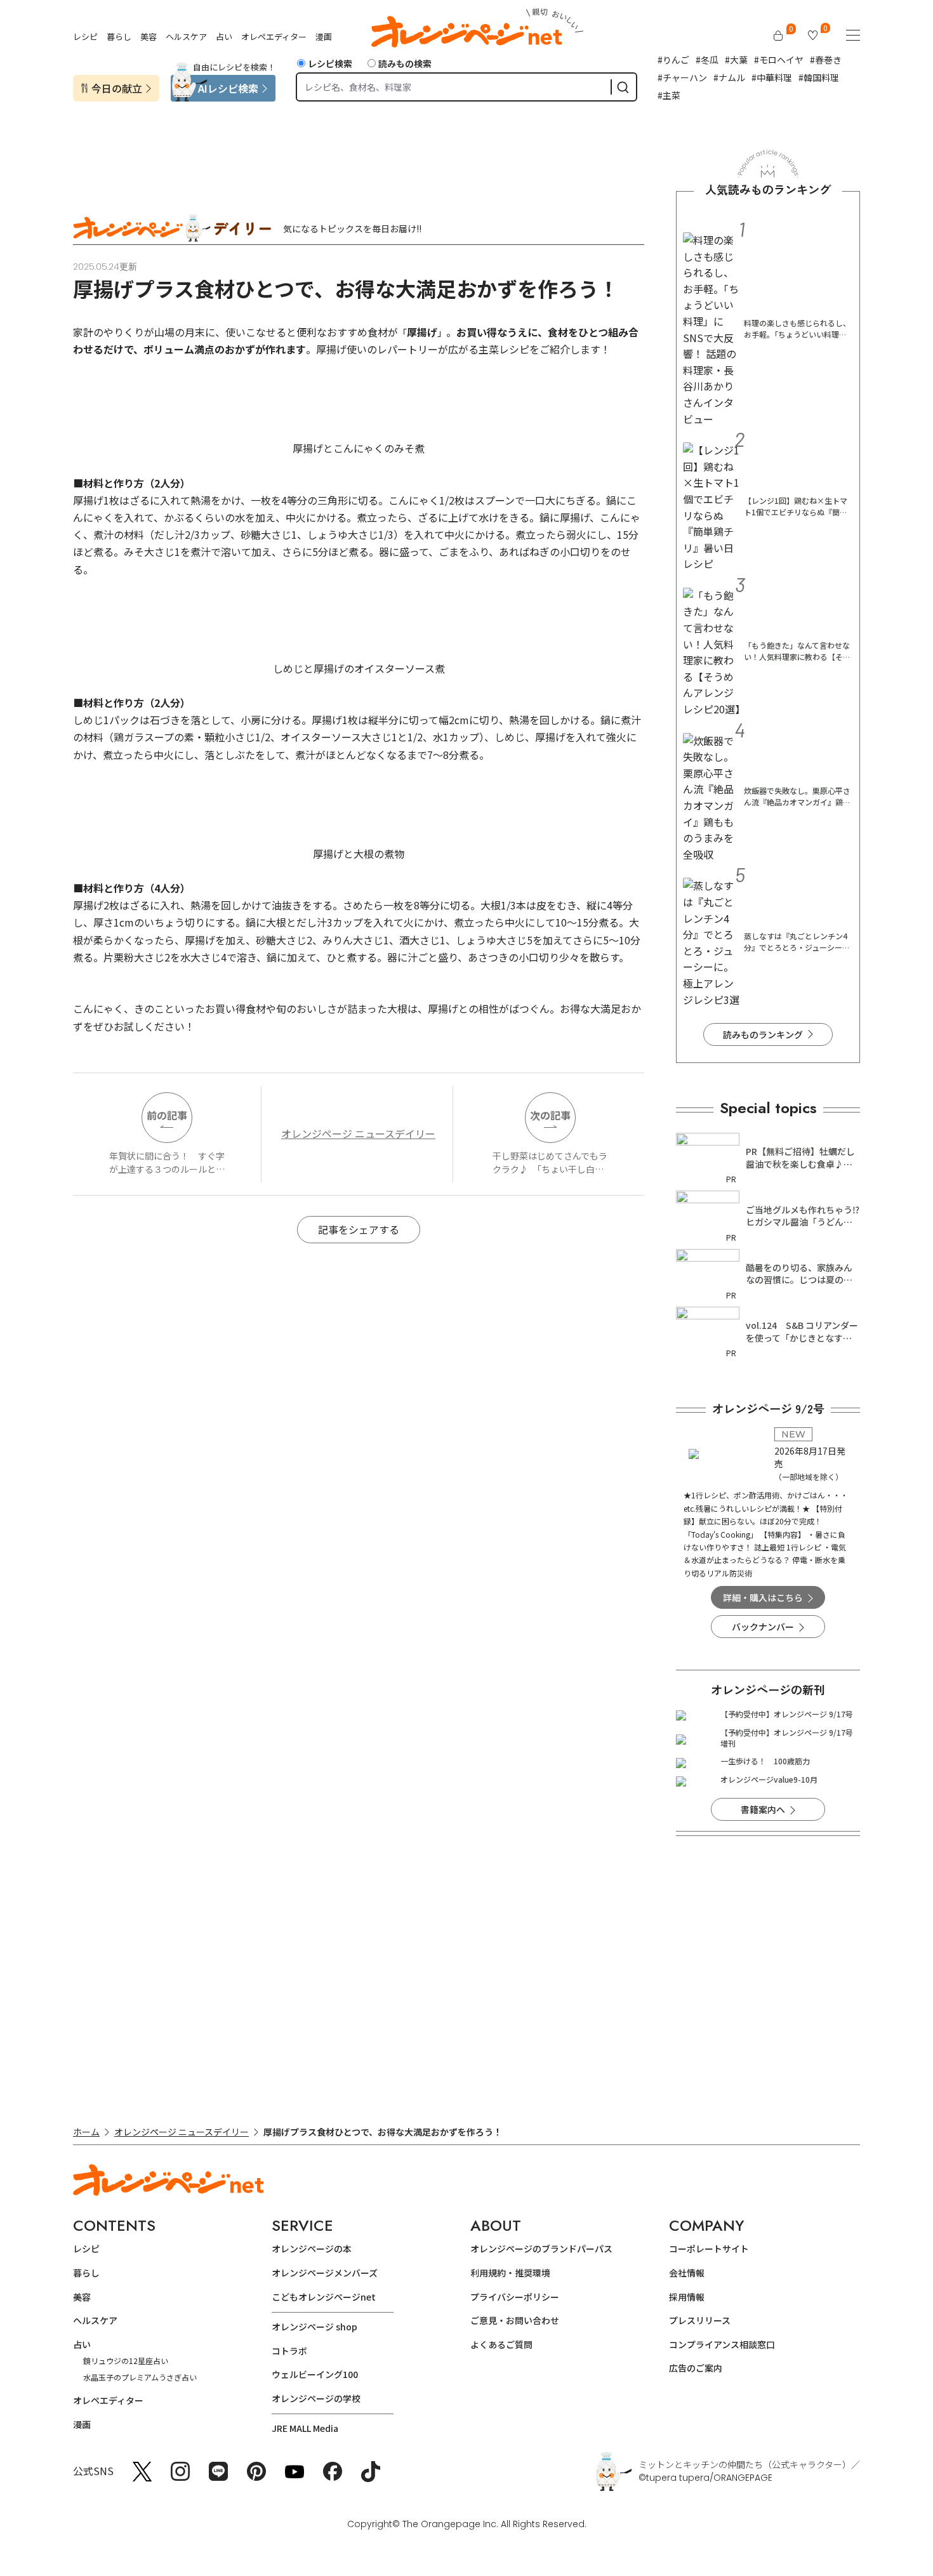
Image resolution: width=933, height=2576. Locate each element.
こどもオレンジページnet (324, 2297)
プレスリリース (700, 2320)
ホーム (86, 2132)
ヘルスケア (186, 36)
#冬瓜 (707, 60)
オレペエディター (274, 36)
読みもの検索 (405, 63)
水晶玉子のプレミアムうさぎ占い (140, 2377)
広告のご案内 (696, 2368)
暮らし (119, 36)
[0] (778, 36)
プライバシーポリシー (515, 2297)
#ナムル (729, 77)
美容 (149, 36)
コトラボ (289, 2351)
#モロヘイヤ (779, 60)
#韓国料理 (819, 77)
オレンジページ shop (314, 2327)
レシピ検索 (330, 63)
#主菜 (669, 95)
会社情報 (687, 2273)
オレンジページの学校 (316, 2398)
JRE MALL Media (305, 2428)
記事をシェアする (359, 1229)
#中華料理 (772, 77)
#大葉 (736, 60)
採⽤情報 (687, 2297)
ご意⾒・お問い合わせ (515, 2320)
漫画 (324, 36)
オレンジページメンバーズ (325, 2273)
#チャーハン (682, 77)
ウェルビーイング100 (315, 2374)
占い (224, 36)
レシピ (85, 36)
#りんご (673, 60)
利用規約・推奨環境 (510, 2273)
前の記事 (167, 1115)
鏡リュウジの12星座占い (126, 2361)
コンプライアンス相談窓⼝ (722, 2344)
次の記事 (550, 1115)
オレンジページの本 (312, 2249)
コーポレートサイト (709, 2249)
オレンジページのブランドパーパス (541, 2249)
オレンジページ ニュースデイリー (358, 1133)
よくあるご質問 (501, 2344)
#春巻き (826, 60)
